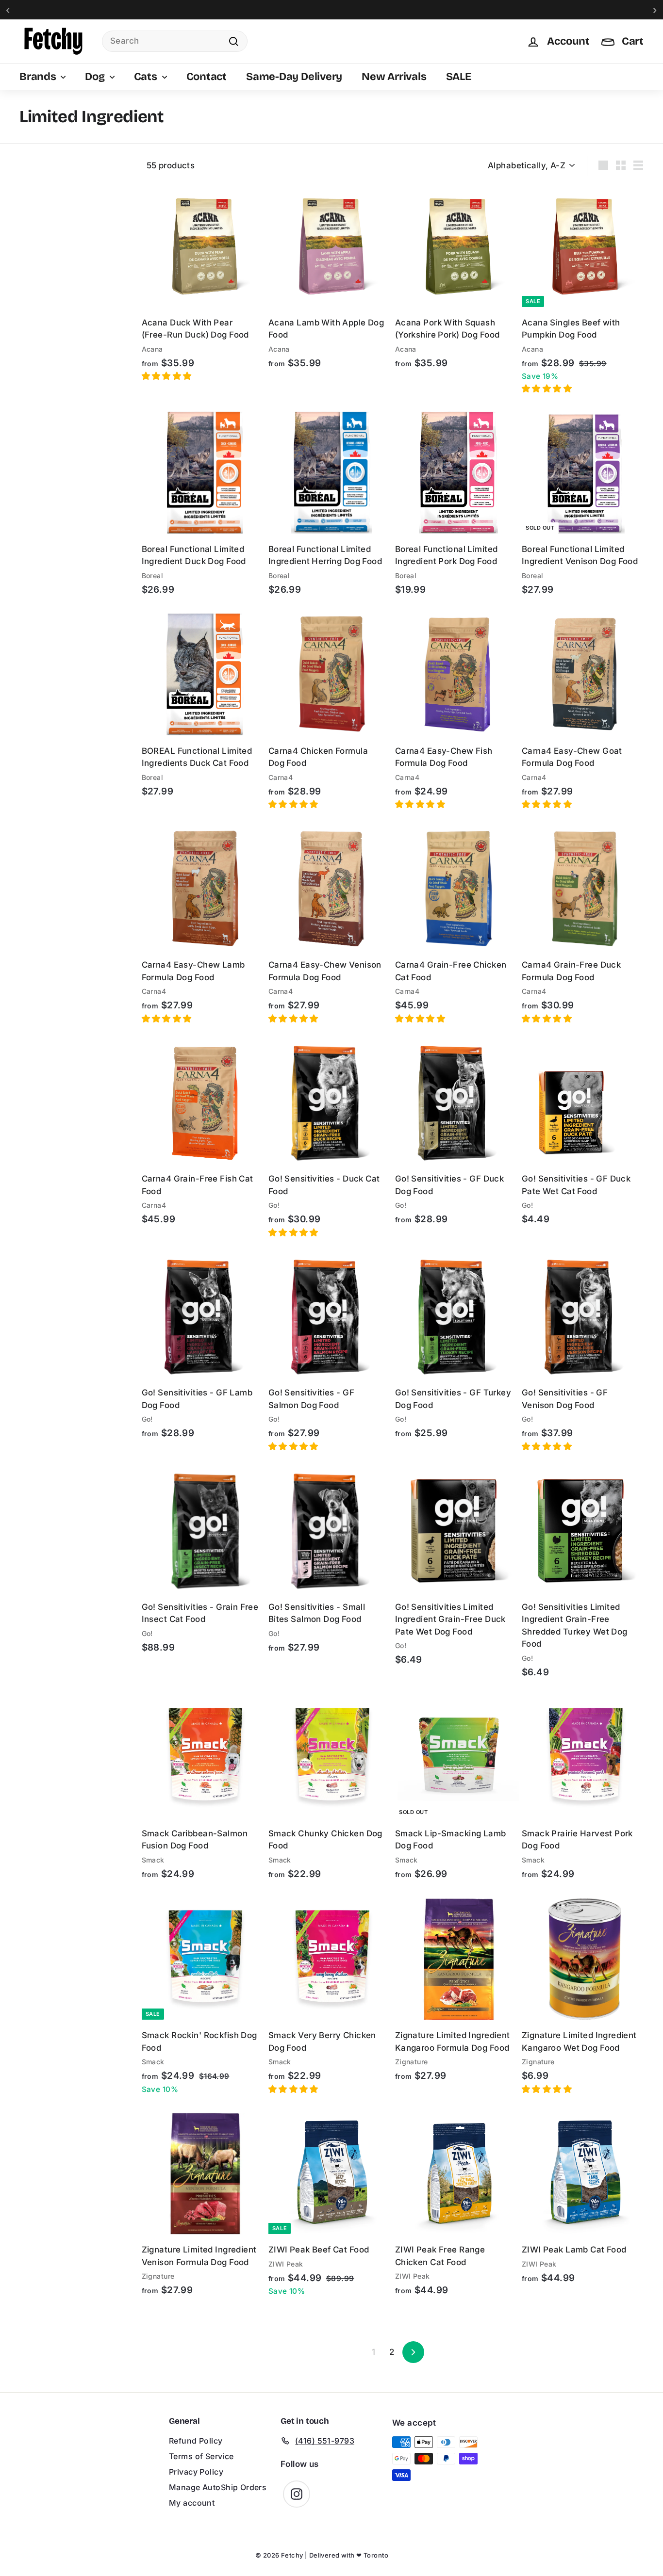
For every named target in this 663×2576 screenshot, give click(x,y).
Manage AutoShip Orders (218, 2487)
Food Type (39, 213)
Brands (39, 77)
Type (29, 161)
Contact (207, 77)
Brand (31, 186)
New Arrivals (394, 77)
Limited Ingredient (61, 257)
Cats (147, 77)
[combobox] (175, 41)
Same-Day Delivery (294, 77)
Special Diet (41, 239)
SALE (459, 77)
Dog (96, 77)
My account (192, 2503)
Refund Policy (196, 2441)
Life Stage (38, 304)
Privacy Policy (196, 2472)
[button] (168, 376)
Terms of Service (201, 2456)
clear (115, 239)
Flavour (34, 278)
